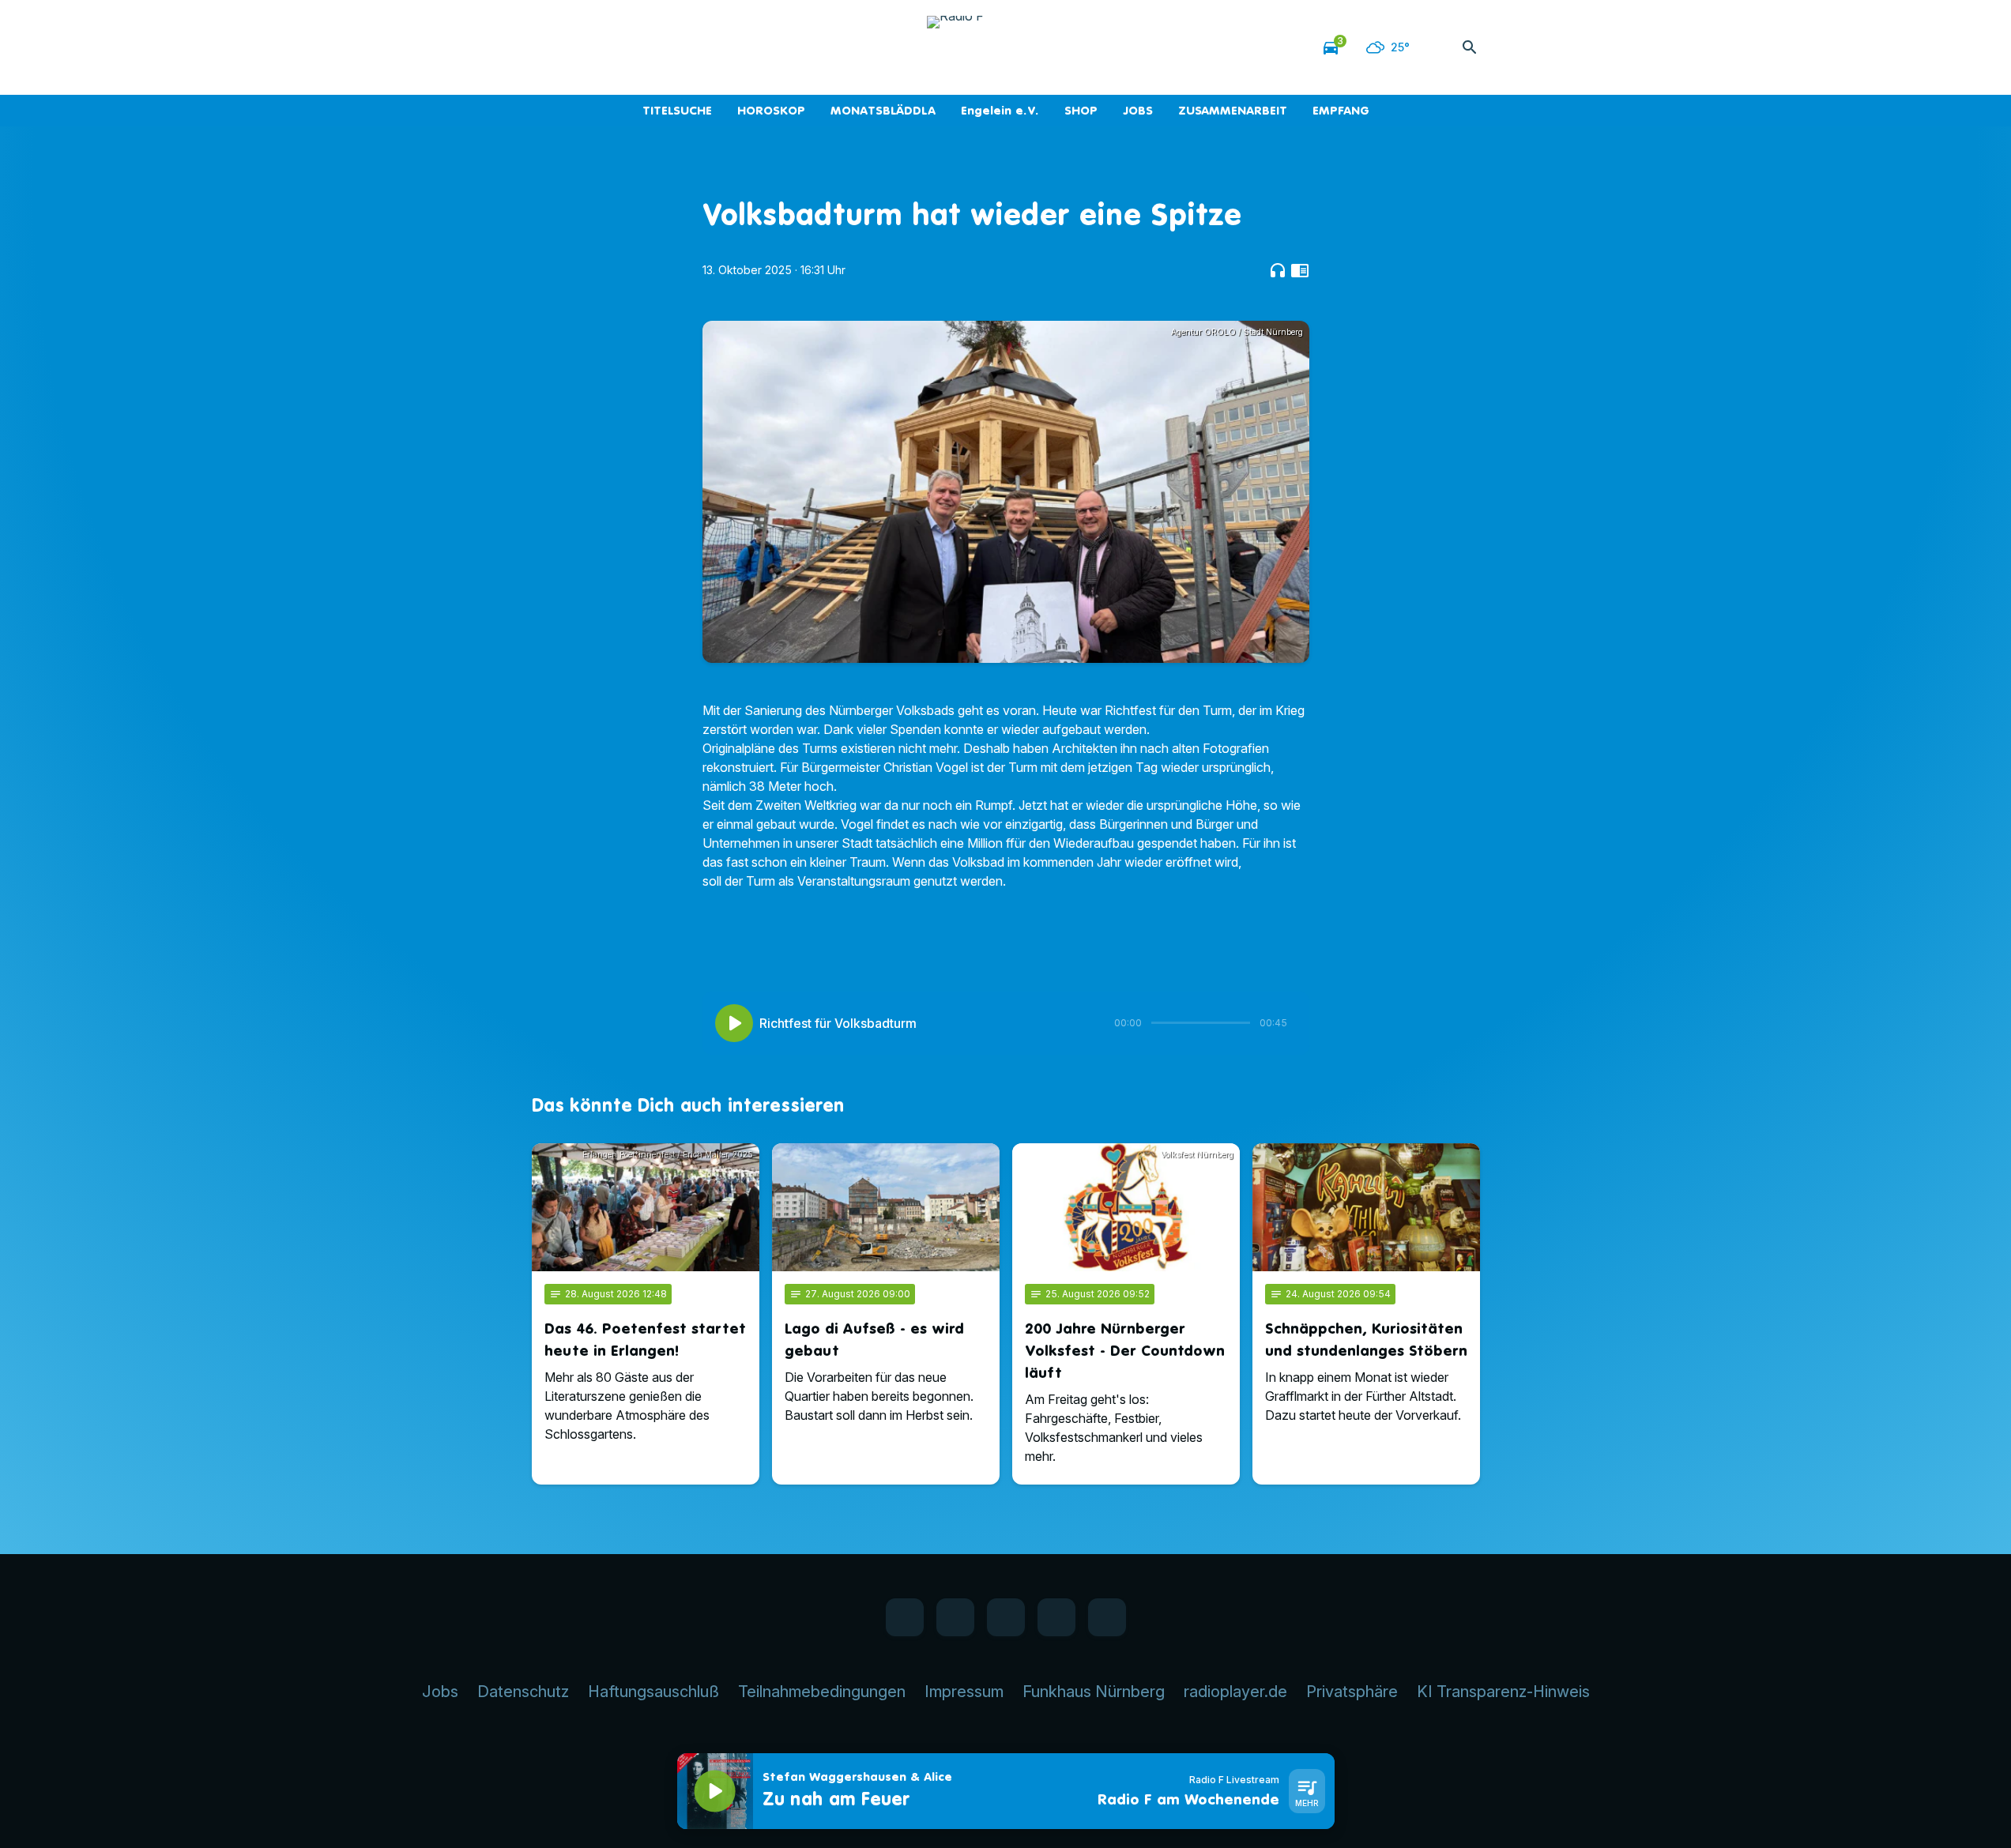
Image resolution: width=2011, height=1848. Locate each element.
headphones (1278, 270)
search (1470, 47)
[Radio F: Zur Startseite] (1006, 47)
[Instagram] (611, 47)
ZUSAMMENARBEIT (1233, 110)
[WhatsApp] (579, 47)
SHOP (1081, 110)
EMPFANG (1341, 110)
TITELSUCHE (677, 110)
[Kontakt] (674, 47)
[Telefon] (642, 47)
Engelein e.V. (1000, 110)
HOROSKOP (771, 110)
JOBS (1138, 110)
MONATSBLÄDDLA (883, 110)
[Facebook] (548, 47)
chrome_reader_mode (1300, 270)
